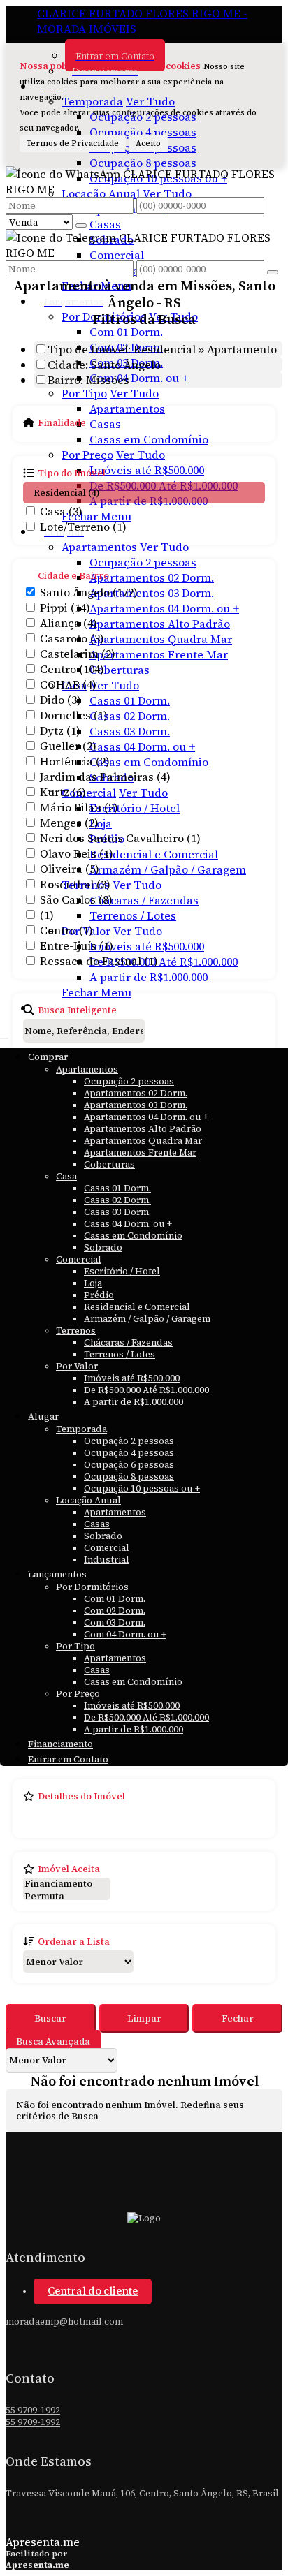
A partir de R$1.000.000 (149, 977)
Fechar (238, 2018)
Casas (105, 224)
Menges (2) (69, 823)
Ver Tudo (150, 101)
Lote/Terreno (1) (83, 527)
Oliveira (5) (70, 869)
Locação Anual (101, 193)
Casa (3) (61, 511)
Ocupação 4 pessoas (143, 132)
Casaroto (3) (72, 638)
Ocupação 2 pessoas (143, 562)
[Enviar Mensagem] (273, 272)
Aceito (148, 143)
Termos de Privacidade (73, 143)
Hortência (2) (75, 761)
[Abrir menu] (4, 1034)
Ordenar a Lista (74, 1941)
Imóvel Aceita (69, 1869)
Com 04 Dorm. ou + (139, 378)
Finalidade (62, 422)
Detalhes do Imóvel (81, 1796)
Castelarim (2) (78, 654)
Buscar (50, 2018)
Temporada (92, 101)
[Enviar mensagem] (81, 226)
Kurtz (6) (63, 792)
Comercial (117, 255)
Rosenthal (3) (75, 884)
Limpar (144, 2018)
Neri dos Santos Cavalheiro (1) (120, 838)
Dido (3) (60, 700)
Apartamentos (127, 409)
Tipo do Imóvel (72, 473)
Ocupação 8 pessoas (143, 163)
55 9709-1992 (33, 2410)
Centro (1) (66, 930)
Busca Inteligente (77, 1010)
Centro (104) (72, 669)
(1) (47, 915)
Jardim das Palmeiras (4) (105, 777)
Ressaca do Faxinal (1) (99, 961)
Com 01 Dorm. (126, 332)
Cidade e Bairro (73, 575)
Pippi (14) (65, 608)
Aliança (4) (69, 623)
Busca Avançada (53, 2041)
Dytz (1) (60, 730)
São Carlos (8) (76, 899)
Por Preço (87, 455)
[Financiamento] (67, 1884)
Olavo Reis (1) (77, 853)
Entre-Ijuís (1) (77, 945)
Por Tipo (84, 393)
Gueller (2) (68, 746)
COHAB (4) (68, 684)
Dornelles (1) (74, 715)
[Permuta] (67, 1897)
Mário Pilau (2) (79, 807)
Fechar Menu (96, 992)
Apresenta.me (43, 2542)
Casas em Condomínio (149, 439)
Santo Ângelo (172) (89, 592)
